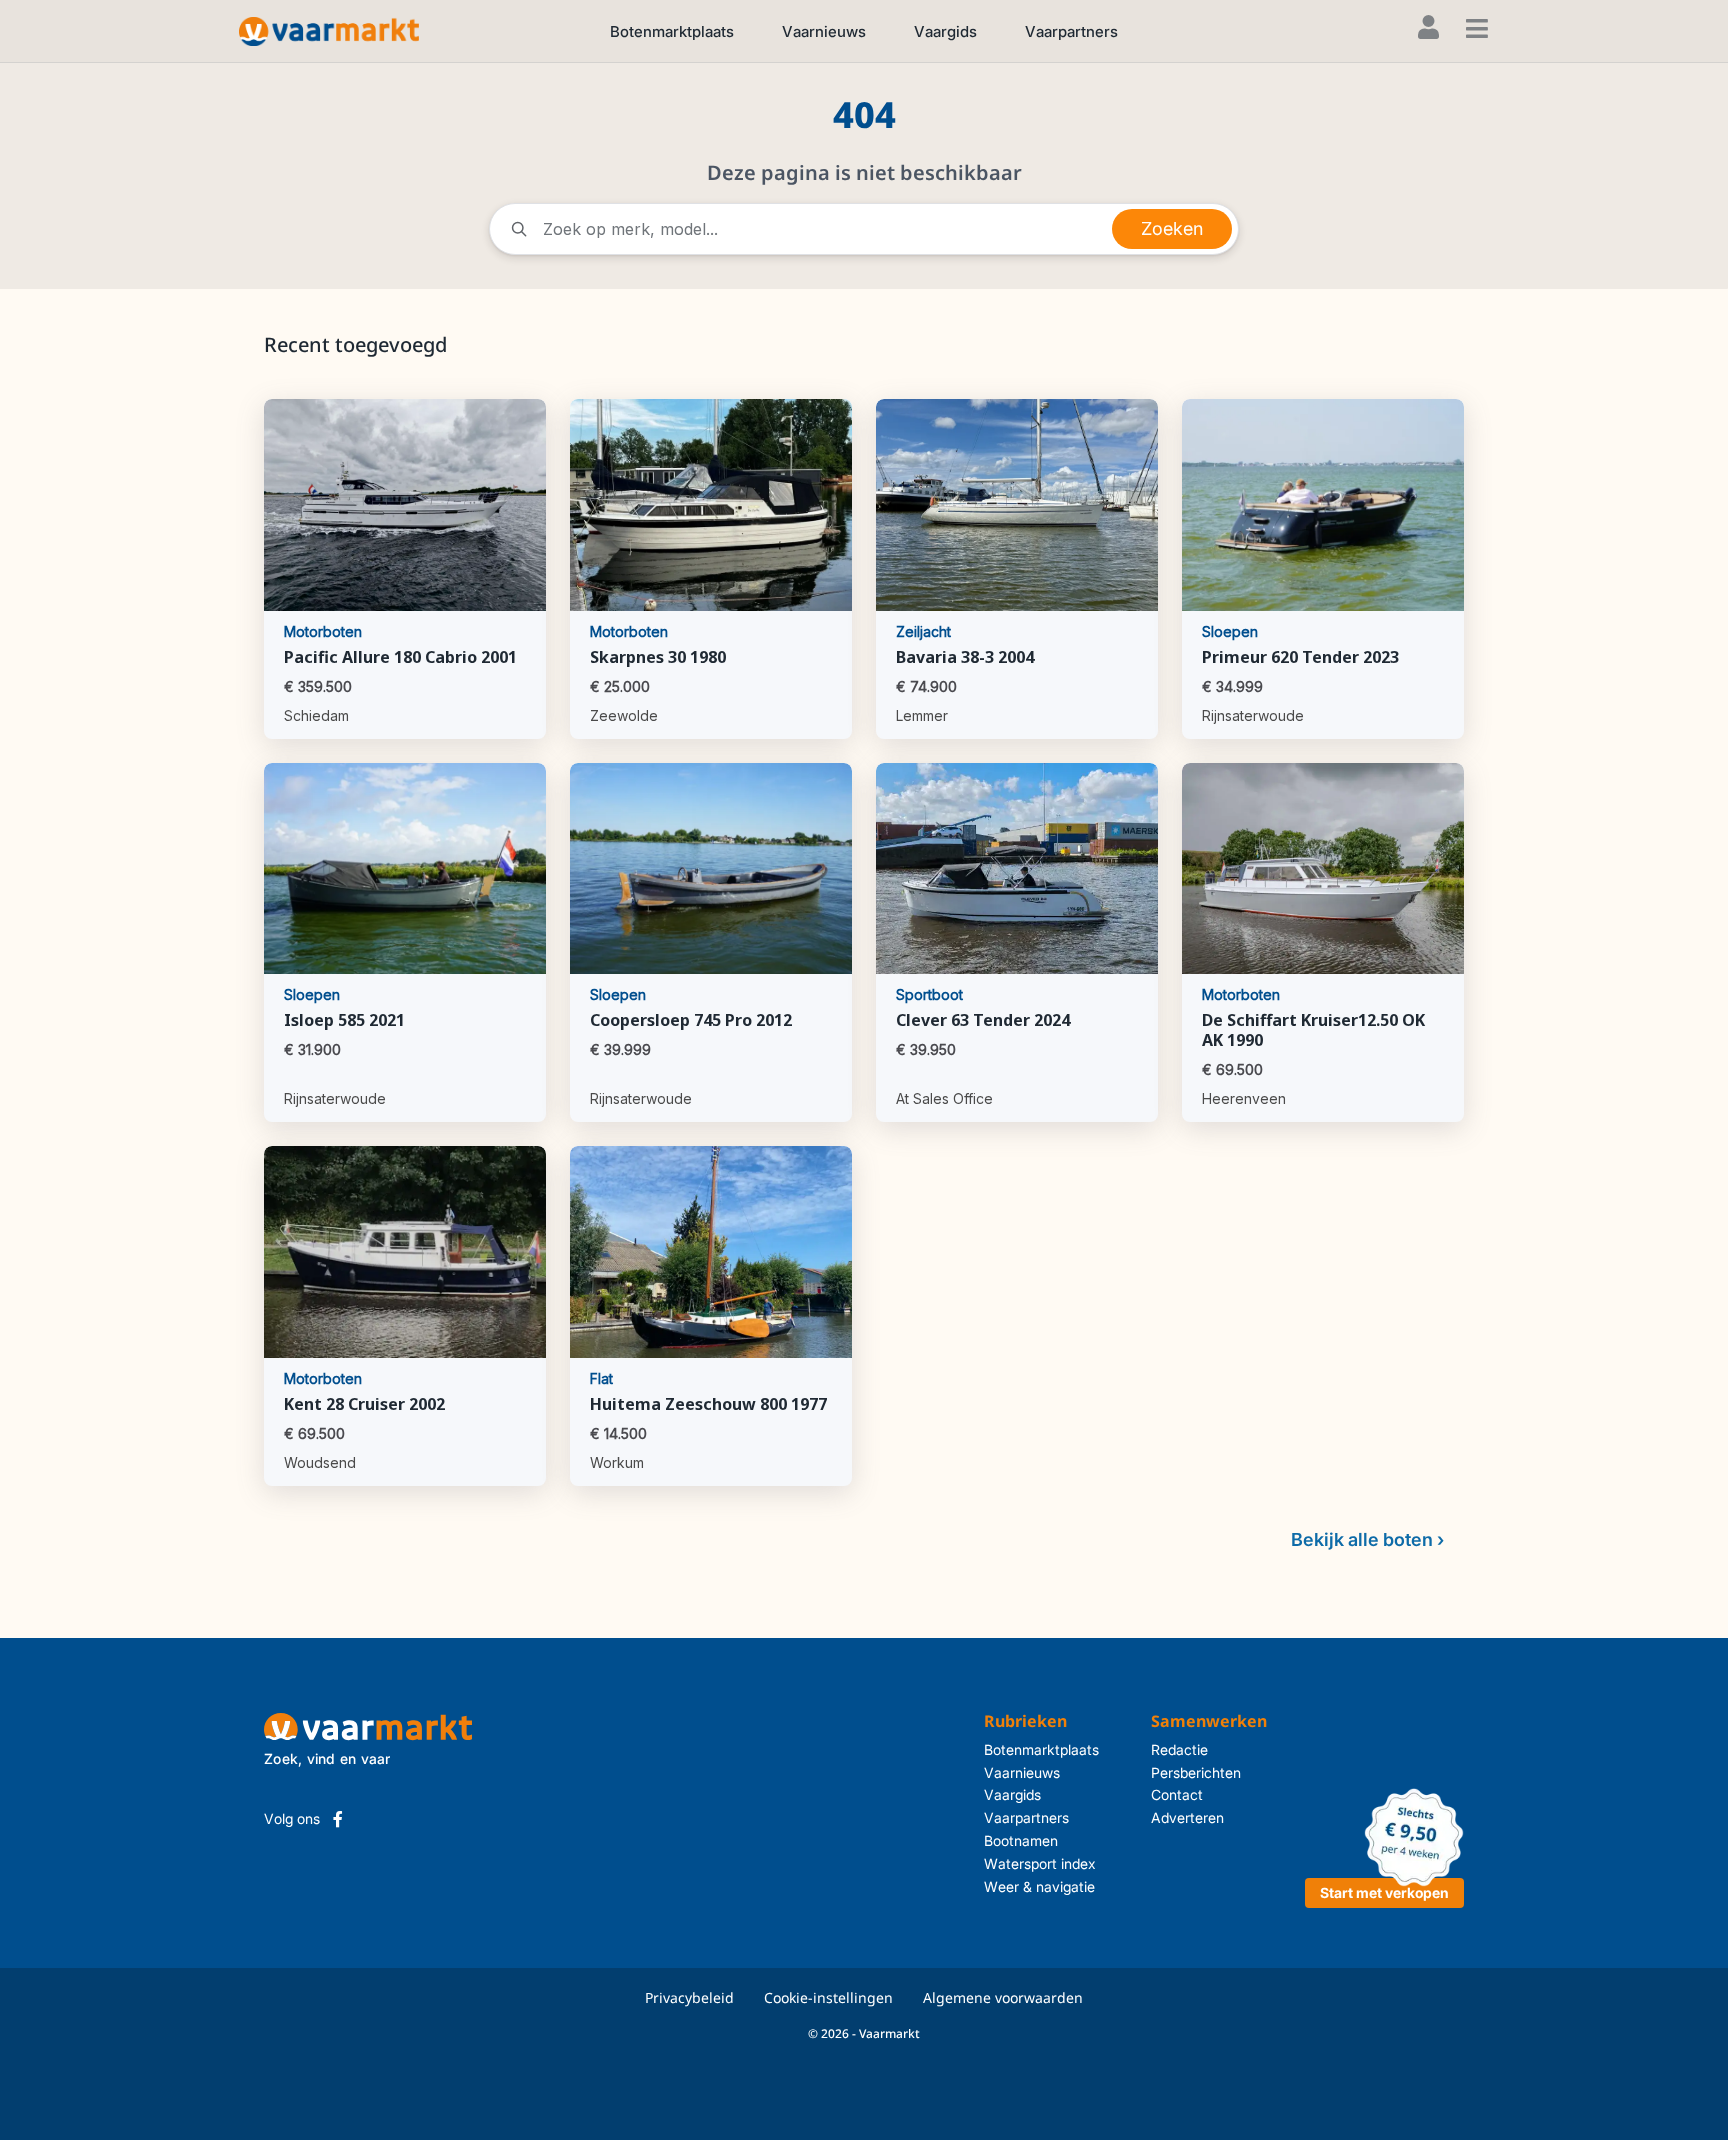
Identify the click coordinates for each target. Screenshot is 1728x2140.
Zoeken (1172, 228)
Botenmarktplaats (672, 31)
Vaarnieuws (824, 31)
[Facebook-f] (338, 1819)
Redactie (1179, 1749)
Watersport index (1040, 1863)
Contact (1177, 1794)
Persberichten (1196, 1772)
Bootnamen (1021, 1840)
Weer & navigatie (1039, 1886)
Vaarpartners (1071, 31)
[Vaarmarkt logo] (329, 30)
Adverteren (1187, 1817)
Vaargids (945, 31)
